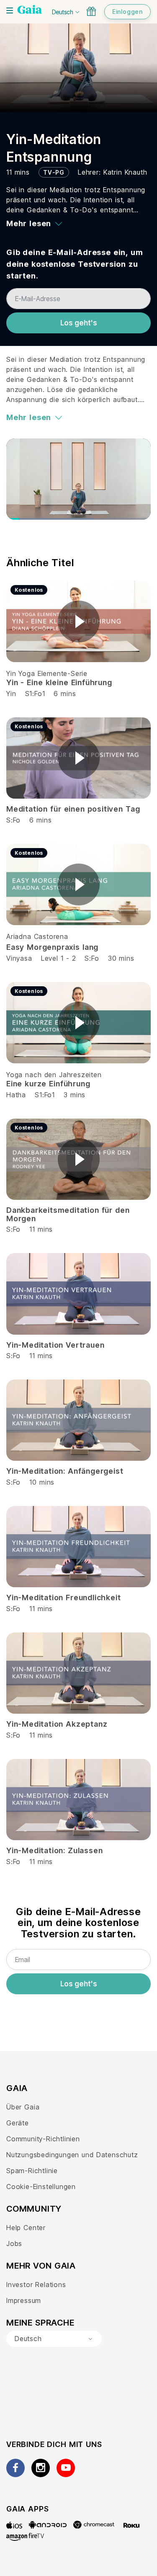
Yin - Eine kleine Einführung (59, 682)
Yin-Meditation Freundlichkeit (63, 1597)
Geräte (18, 2123)
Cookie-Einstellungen (41, 2187)
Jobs (14, 2243)
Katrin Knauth (125, 172)
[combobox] (54, 2339)
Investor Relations (36, 2285)
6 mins (65, 694)
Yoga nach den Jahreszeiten (54, 1075)
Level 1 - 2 (59, 958)
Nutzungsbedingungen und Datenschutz (72, 2155)
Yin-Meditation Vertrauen (55, 1345)
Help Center (26, 2228)
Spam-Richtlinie (32, 2171)
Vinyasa (19, 958)
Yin (11, 694)
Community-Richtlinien (43, 2139)
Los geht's (79, 323)
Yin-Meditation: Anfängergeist (65, 1471)
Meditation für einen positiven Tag (73, 809)
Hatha (16, 1095)
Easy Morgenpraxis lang (52, 947)
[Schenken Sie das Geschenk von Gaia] (91, 11)
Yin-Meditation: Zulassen (54, 1850)
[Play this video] (79, 621)
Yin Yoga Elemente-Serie (47, 673)
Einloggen (127, 12)
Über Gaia (23, 2107)
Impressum (24, 2300)
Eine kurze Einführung (48, 1084)
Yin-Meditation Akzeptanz (57, 1724)
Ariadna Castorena (37, 936)
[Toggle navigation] (10, 10)
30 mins (121, 958)
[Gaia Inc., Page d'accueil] (30, 10)
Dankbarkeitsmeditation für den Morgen (68, 1214)
